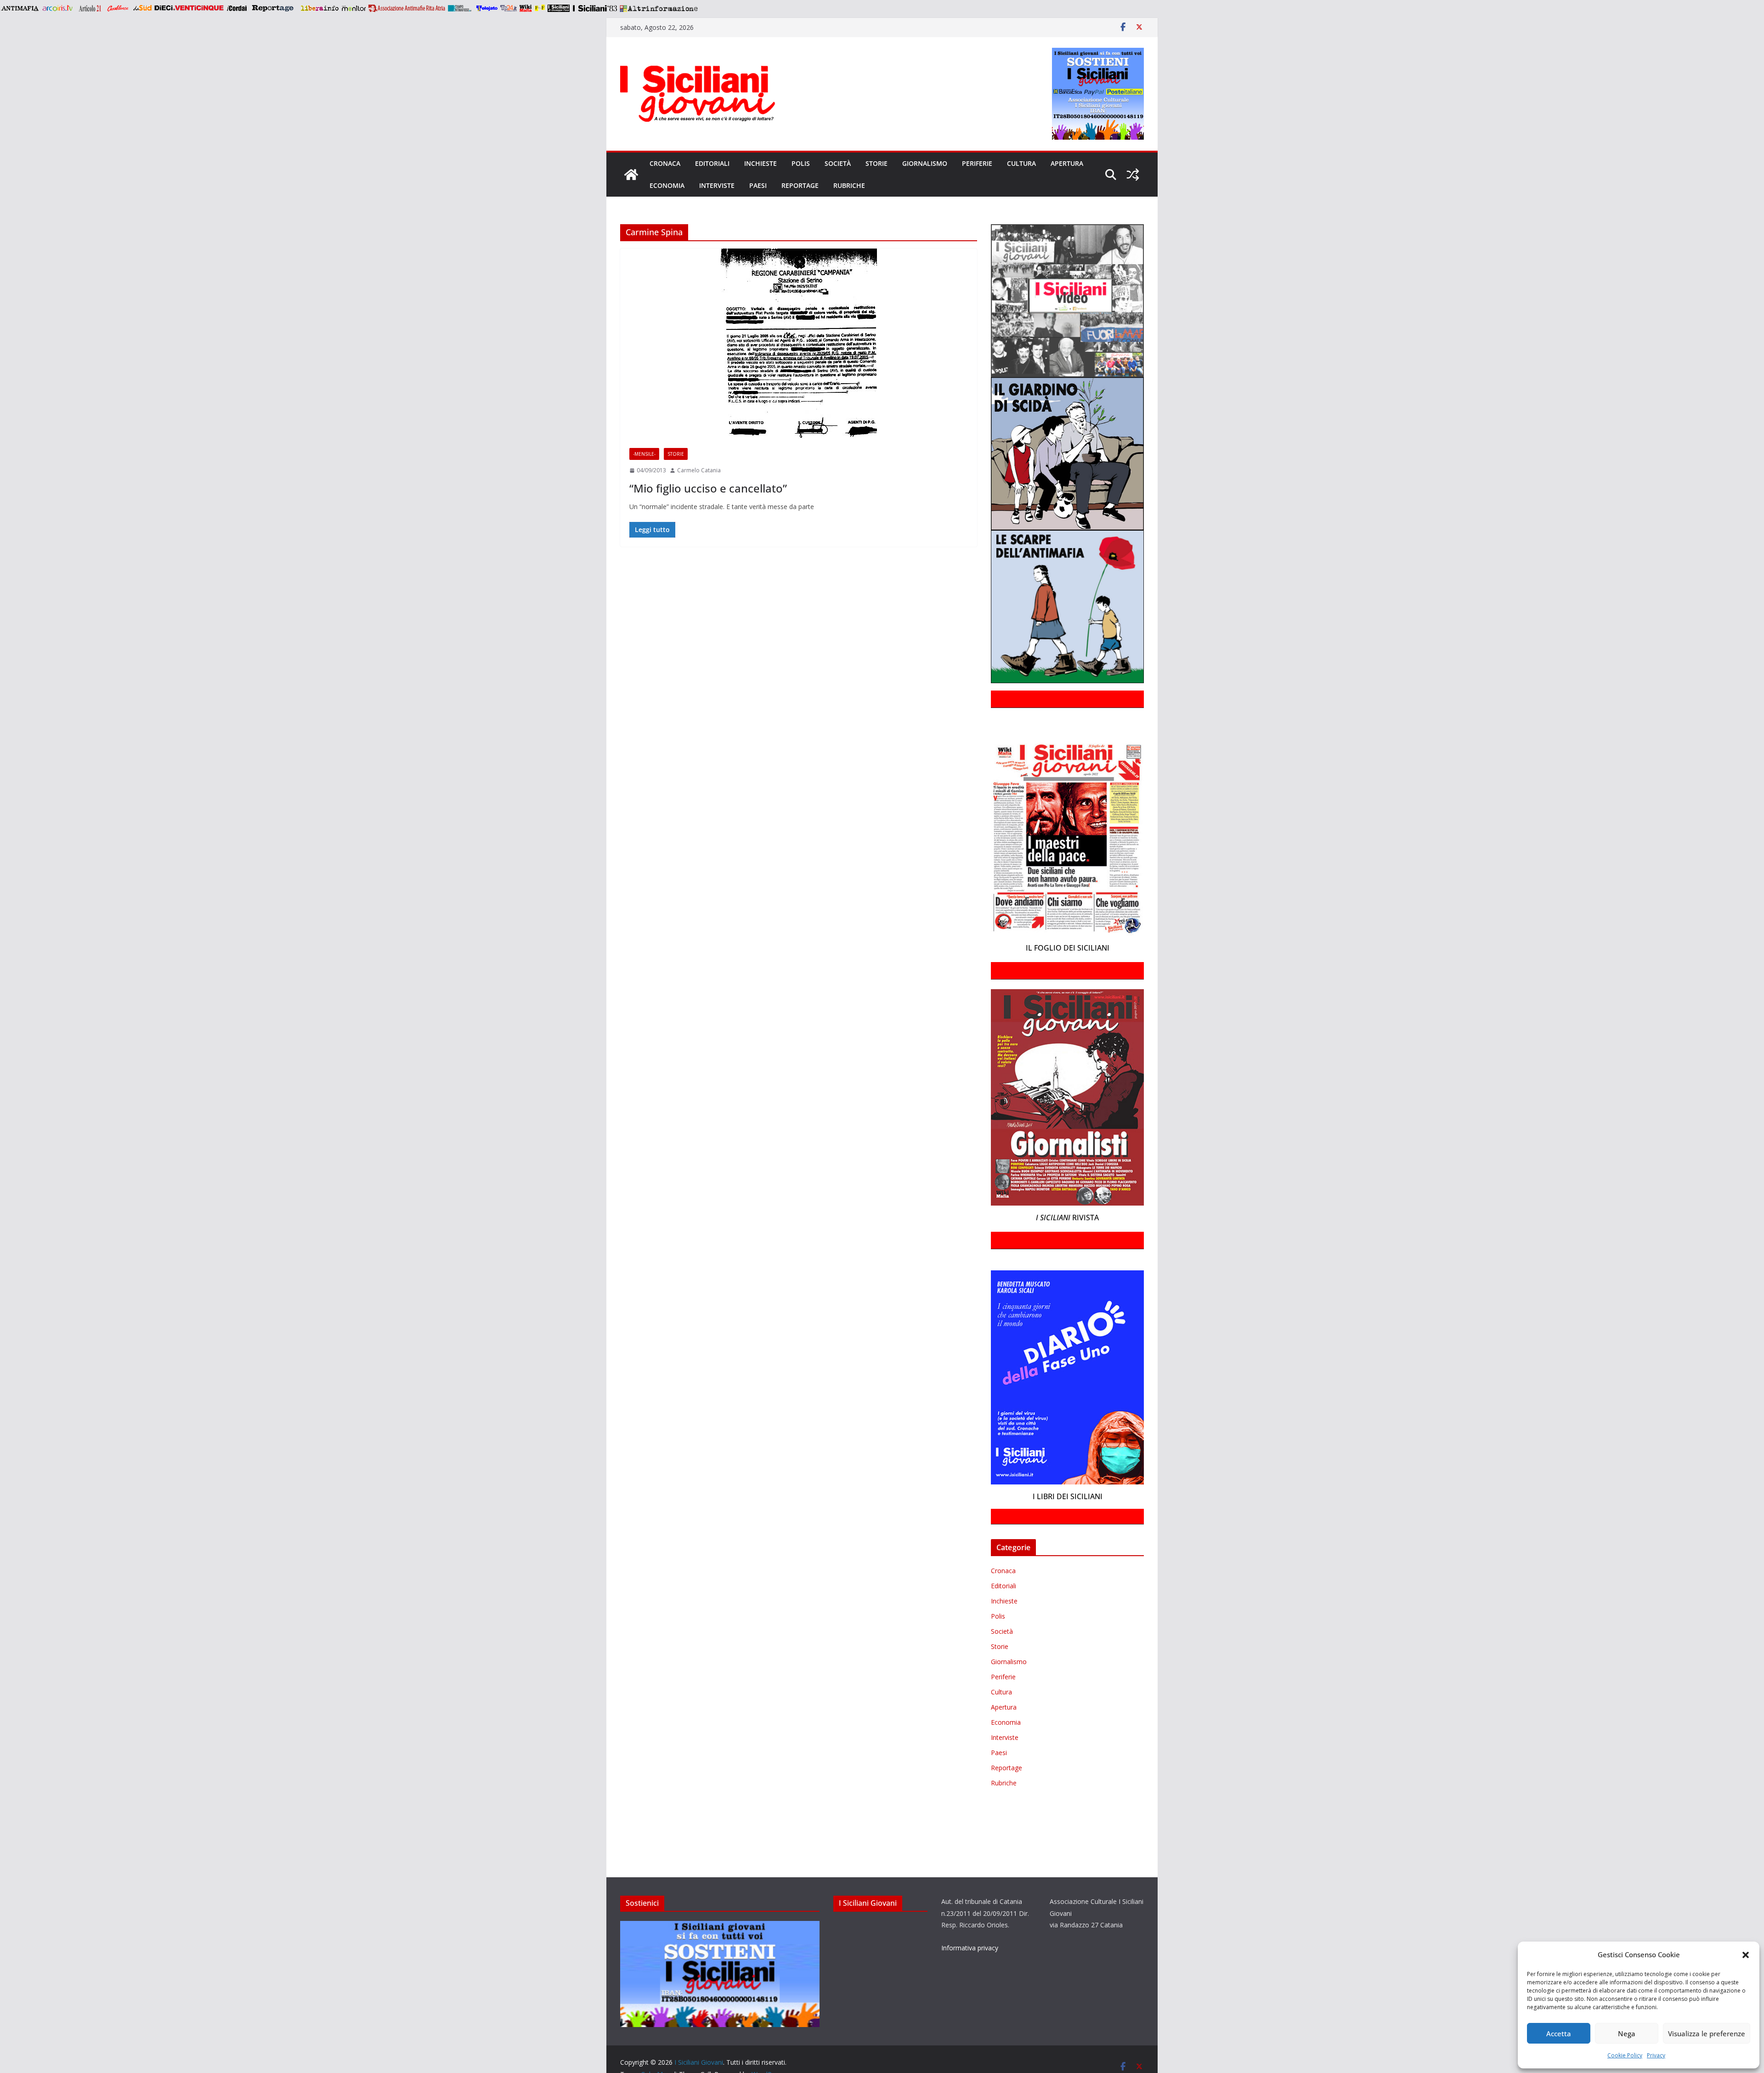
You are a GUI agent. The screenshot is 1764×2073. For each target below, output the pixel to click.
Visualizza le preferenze (1707, 2033)
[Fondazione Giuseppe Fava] (540, 8)
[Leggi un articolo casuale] (1133, 175)
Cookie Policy (1625, 2055)
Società (838, 163)
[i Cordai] (237, 8)
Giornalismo (925, 163)
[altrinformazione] (659, 8)
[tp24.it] (509, 8)
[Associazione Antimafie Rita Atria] (407, 8)
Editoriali (712, 163)
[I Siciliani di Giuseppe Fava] (559, 8)
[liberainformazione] (319, 8)
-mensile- (644, 454)
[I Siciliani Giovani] (631, 175)
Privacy (1656, 2055)
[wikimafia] (526, 8)
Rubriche (849, 185)
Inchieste (760, 163)
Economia (667, 185)
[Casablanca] (118, 8)
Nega (1627, 2033)
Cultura (1021, 163)
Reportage (800, 185)
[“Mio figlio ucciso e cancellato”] (799, 344)
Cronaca (665, 163)
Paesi (758, 185)
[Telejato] (487, 8)
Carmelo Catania (699, 470)
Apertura (1067, 163)
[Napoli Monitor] (353, 8)
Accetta (1559, 2033)
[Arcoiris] (58, 8)
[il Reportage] (274, 8)
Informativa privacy (970, 1948)
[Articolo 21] (91, 8)
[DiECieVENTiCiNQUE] (189, 8)
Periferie (977, 163)
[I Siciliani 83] (595, 8)
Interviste (717, 185)
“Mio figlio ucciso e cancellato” (708, 488)
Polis (801, 163)
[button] (1746, 1955)
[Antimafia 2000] (20, 8)
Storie (876, 163)
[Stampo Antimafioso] (461, 8)
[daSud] (142, 8)
